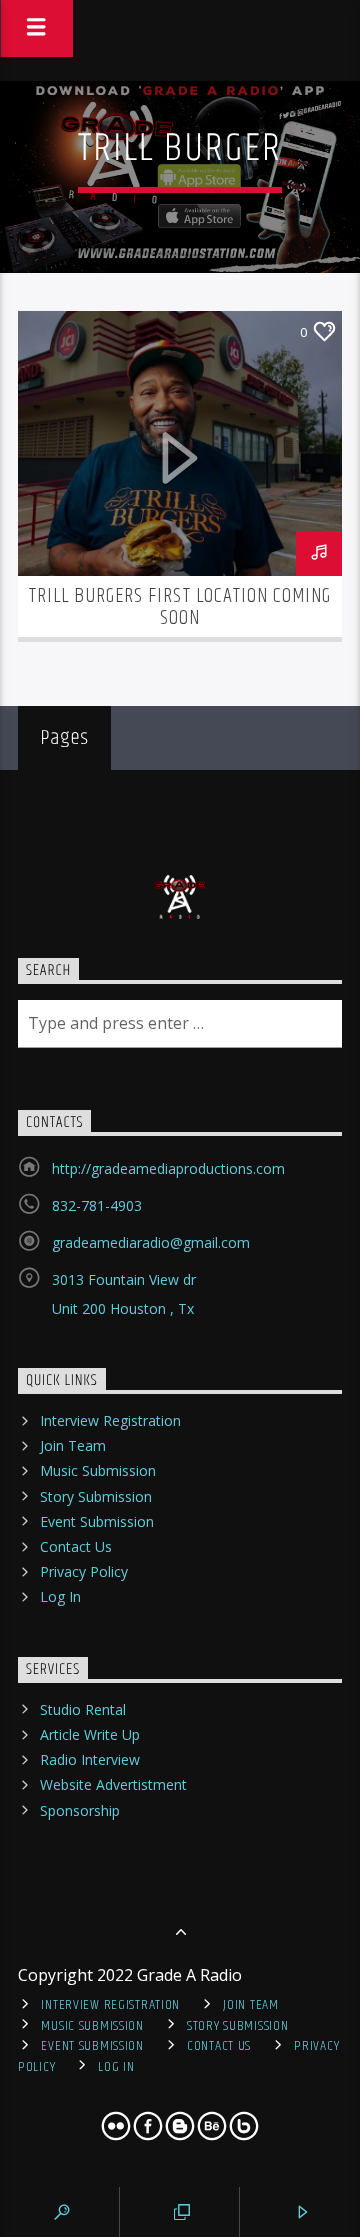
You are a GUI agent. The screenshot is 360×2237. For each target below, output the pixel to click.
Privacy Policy (84, 1571)
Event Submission (97, 1521)
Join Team (73, 1445)
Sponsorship (80, 1810)
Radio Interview (90, 1759)
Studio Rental (83, 1709)
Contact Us (76, 1546)
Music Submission (98, 1470)
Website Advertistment (113, 1784)
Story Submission (96, 1496)
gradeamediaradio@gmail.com (151, 1242)
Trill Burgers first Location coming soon (180, 607)
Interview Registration (110, 1420)
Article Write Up (90, 1734)
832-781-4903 (97, 1205)
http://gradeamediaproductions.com (168, 1168)
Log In (60, 1596)
